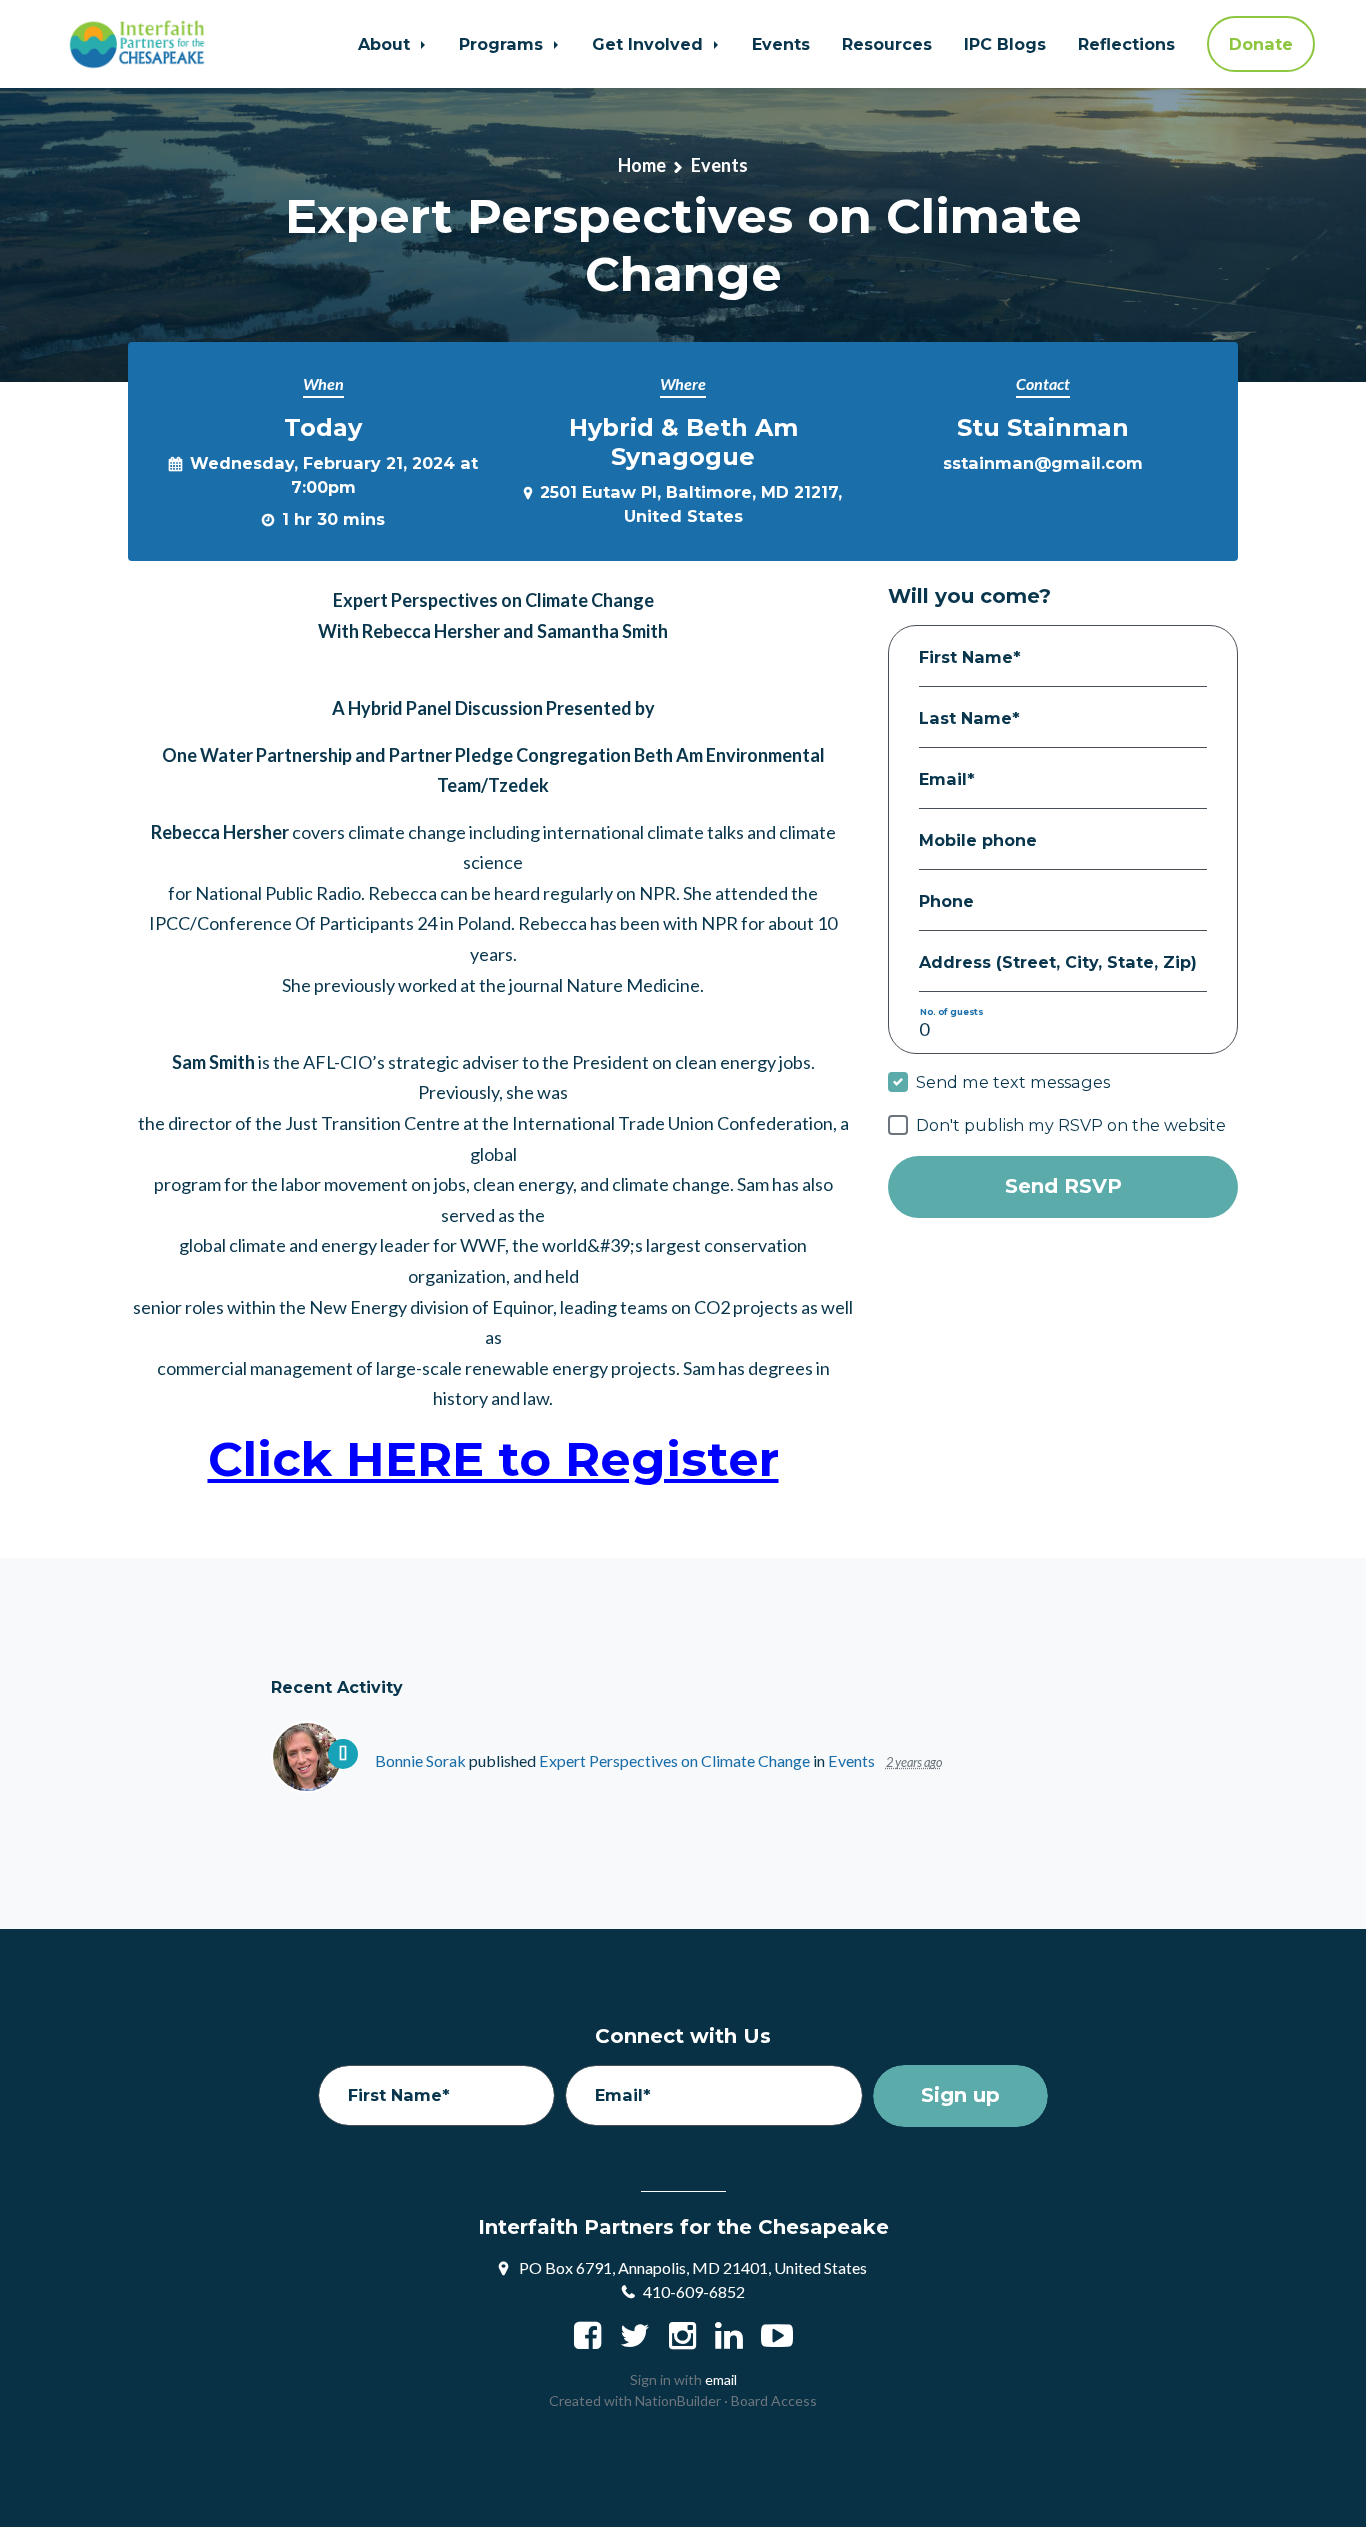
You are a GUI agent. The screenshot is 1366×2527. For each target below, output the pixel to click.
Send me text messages (1013, 1082)
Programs (503, 44)
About (386, 44)
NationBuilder (678, 2400)
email (721, 2379)
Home (642, 165)
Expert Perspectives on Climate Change (674, 1760)
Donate (1261, 44)
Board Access (774, 2400)
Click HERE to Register (493, 1458)
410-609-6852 (694, 2291)
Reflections (1126, 44)
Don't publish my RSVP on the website (1071, 1125)
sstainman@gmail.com (1043, 463)
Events (781, 44)
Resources (887, 44)
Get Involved (650, 44)
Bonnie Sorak (420, 1760)
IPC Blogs (1005, 44)
